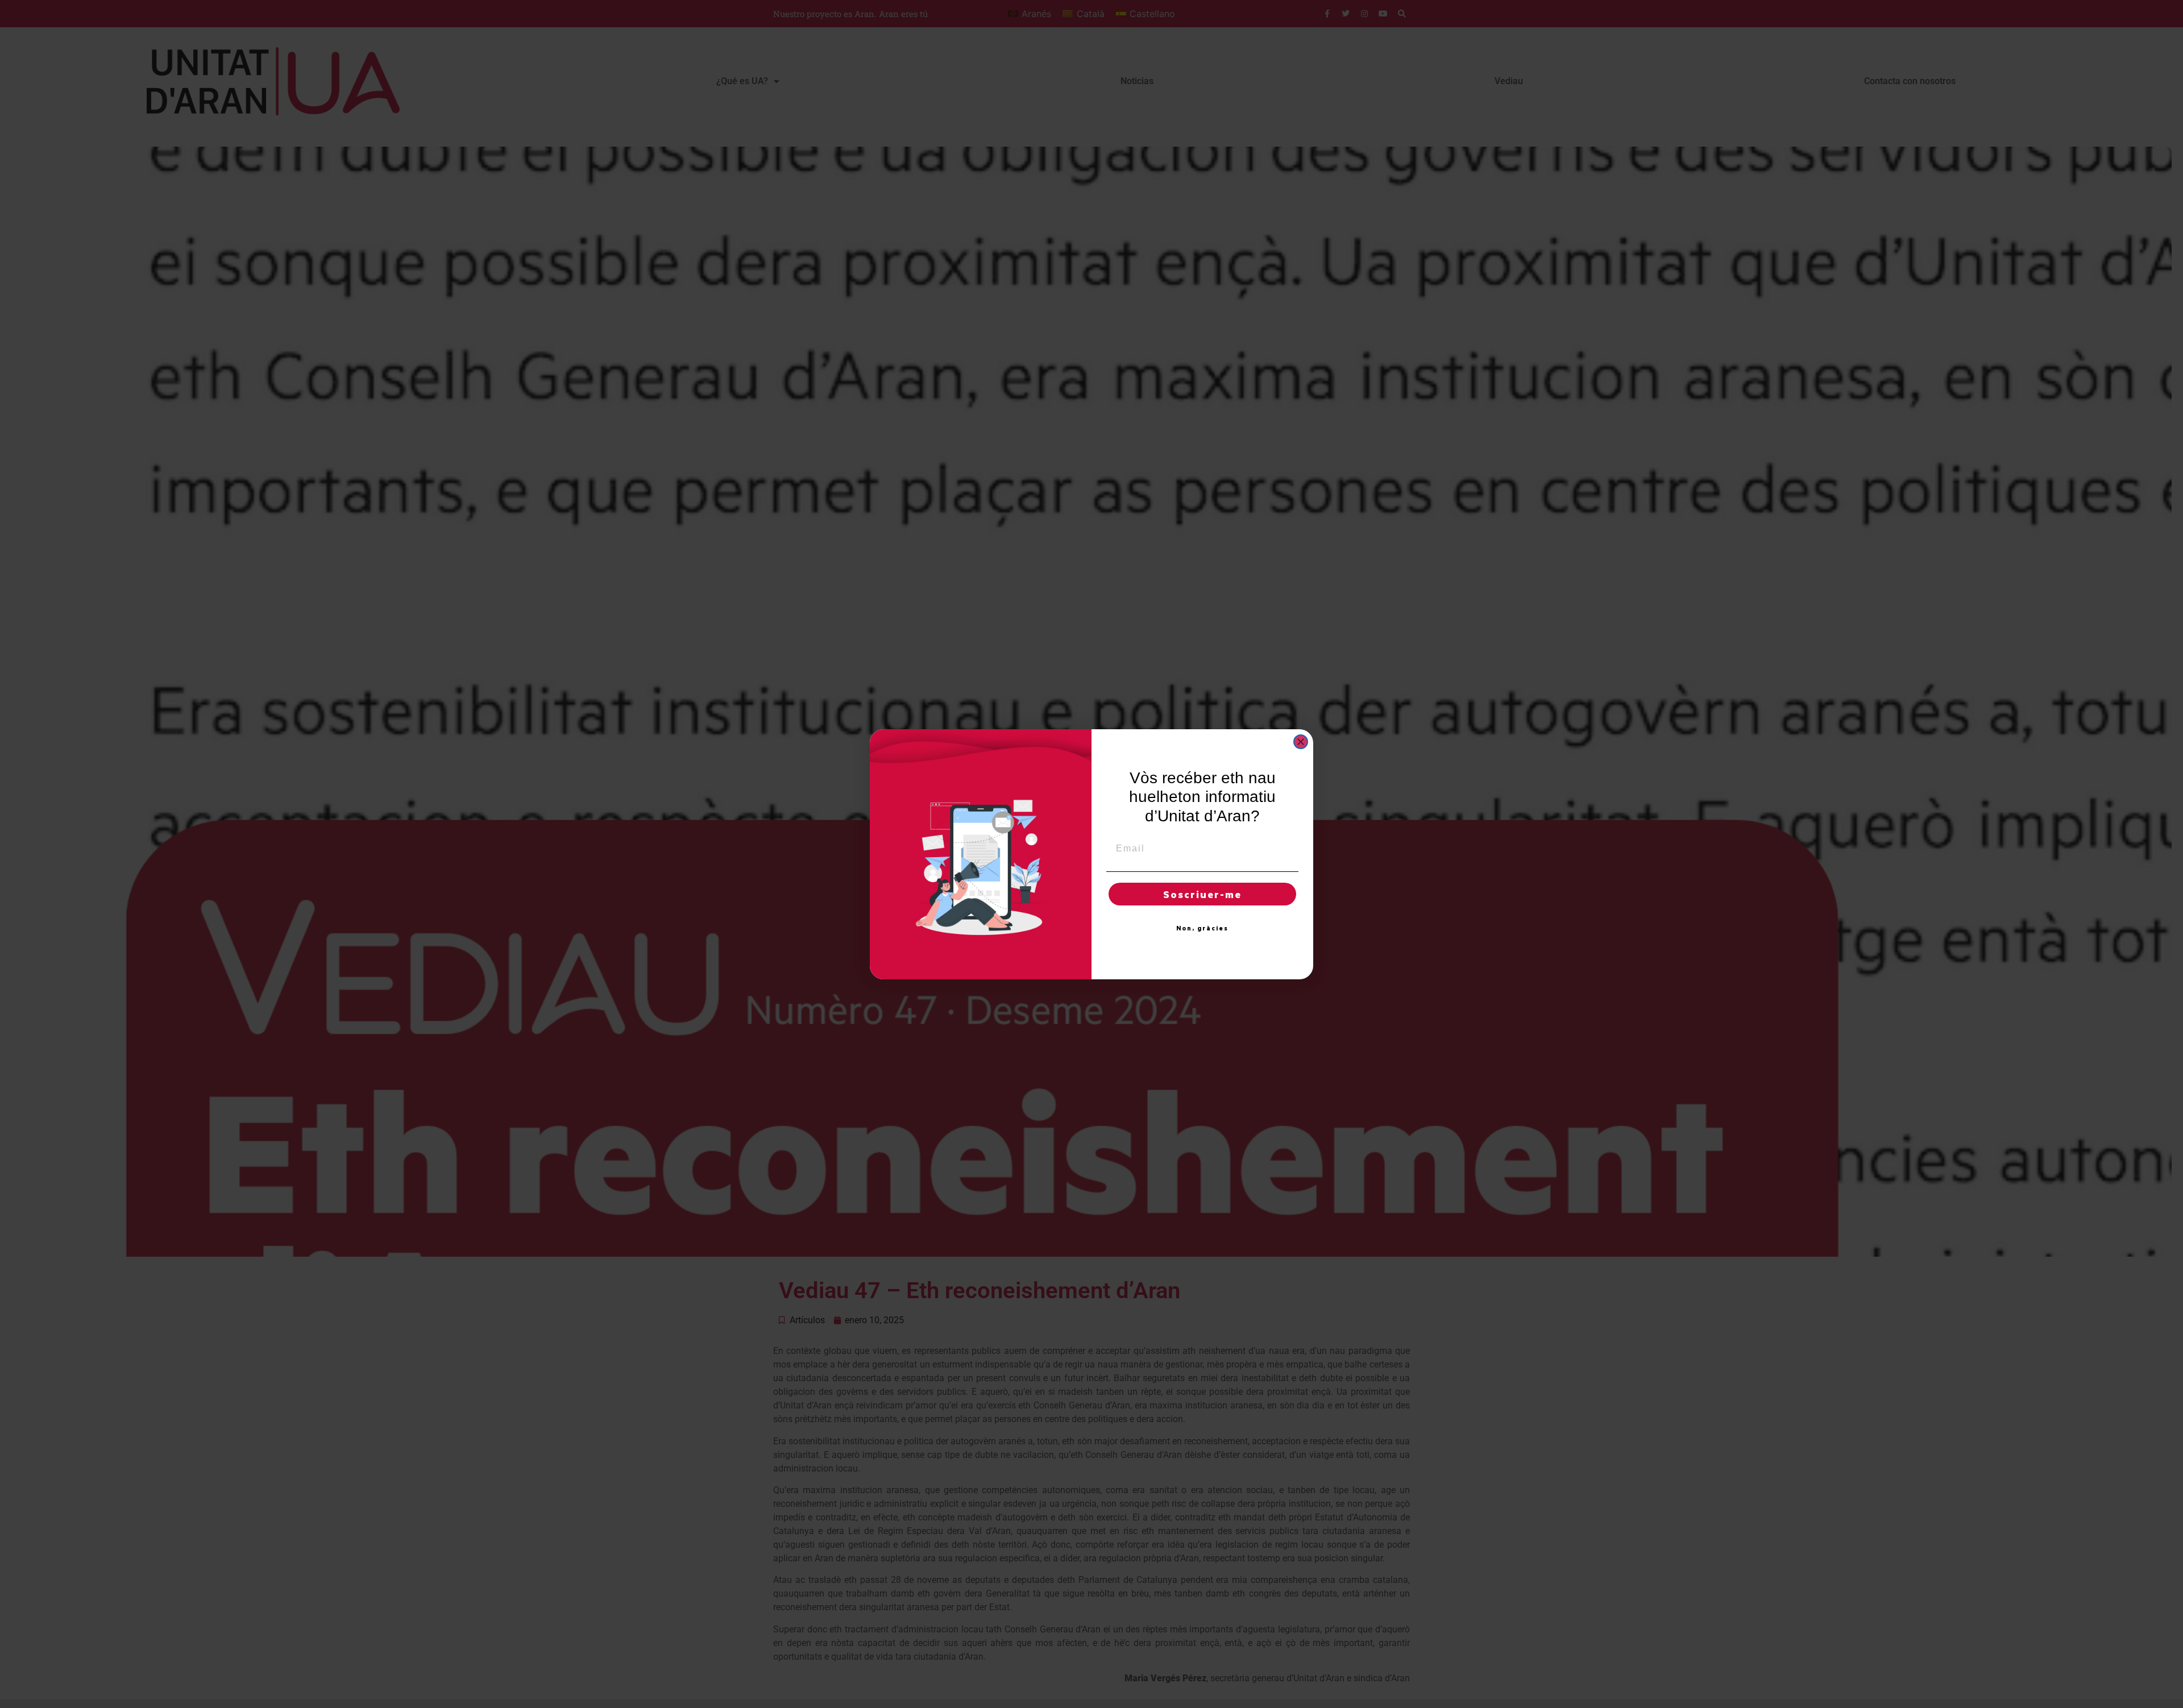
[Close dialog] (1301, 742)
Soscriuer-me (1202, 894)
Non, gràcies (1202, 928)
